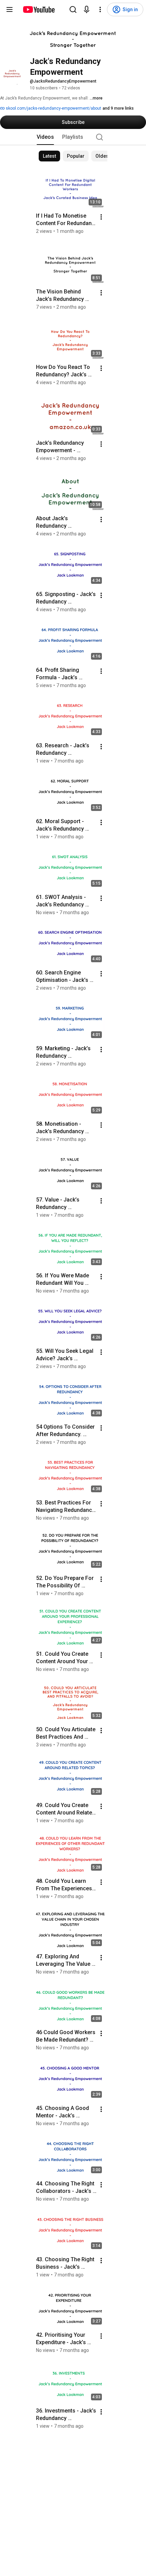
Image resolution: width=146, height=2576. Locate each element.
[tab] (45, 137)
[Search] (73, 9)
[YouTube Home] (39, 9)
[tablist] (73, 137)
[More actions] (101, 217)
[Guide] (10, 9)
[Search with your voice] (87, 9)
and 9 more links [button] (118, 108)
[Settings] (100, 9)
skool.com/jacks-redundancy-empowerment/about (53, 108)
